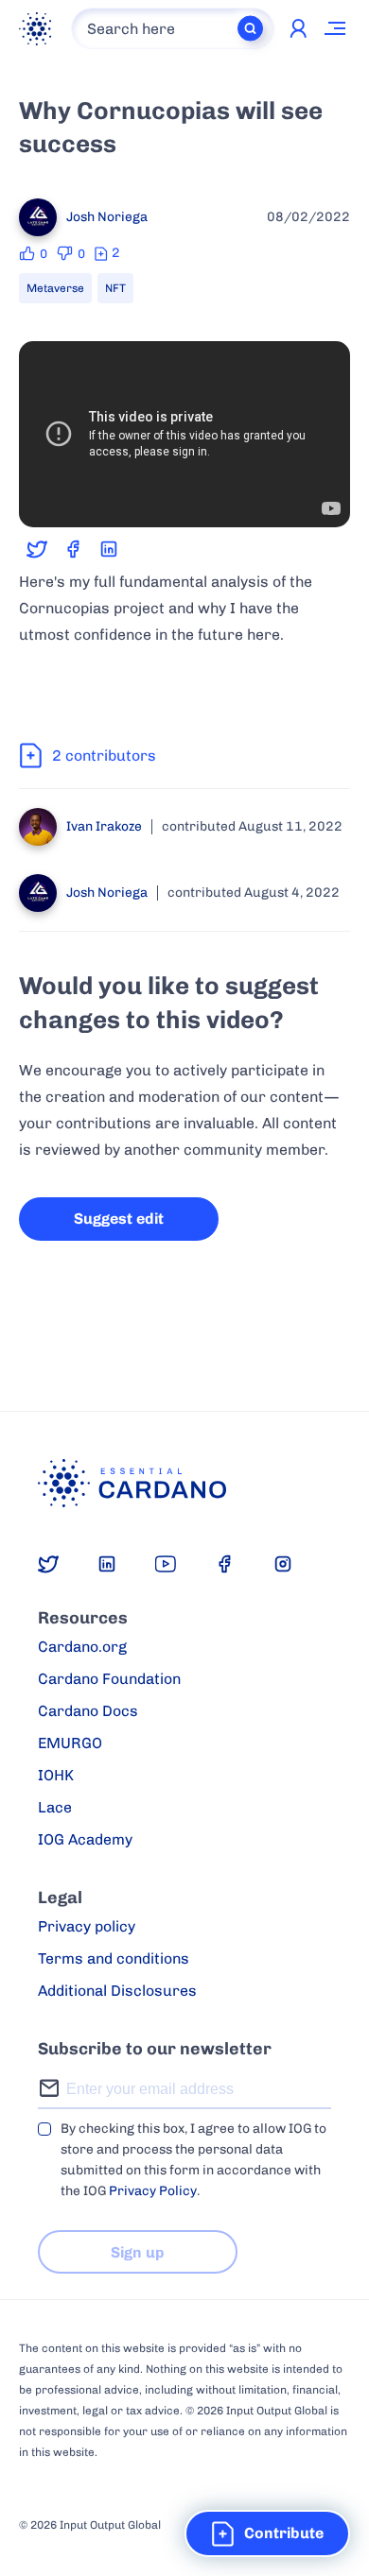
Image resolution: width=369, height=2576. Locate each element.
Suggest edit (119, 1219)
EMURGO (70, 1743)
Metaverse (55, 288)
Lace (55, 1807)
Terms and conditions (114, 1958)
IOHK (56, 1775)
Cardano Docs (88, 1711)
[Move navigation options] (336, 28)
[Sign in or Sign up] (298, 28)
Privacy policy (87, 1926)
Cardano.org (82, 1647)
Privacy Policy (153, 2191)
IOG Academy (85, 1839)
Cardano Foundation (109, 1679)
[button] (267, 2533)
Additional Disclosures (117, 1991)
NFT (115, 288)
